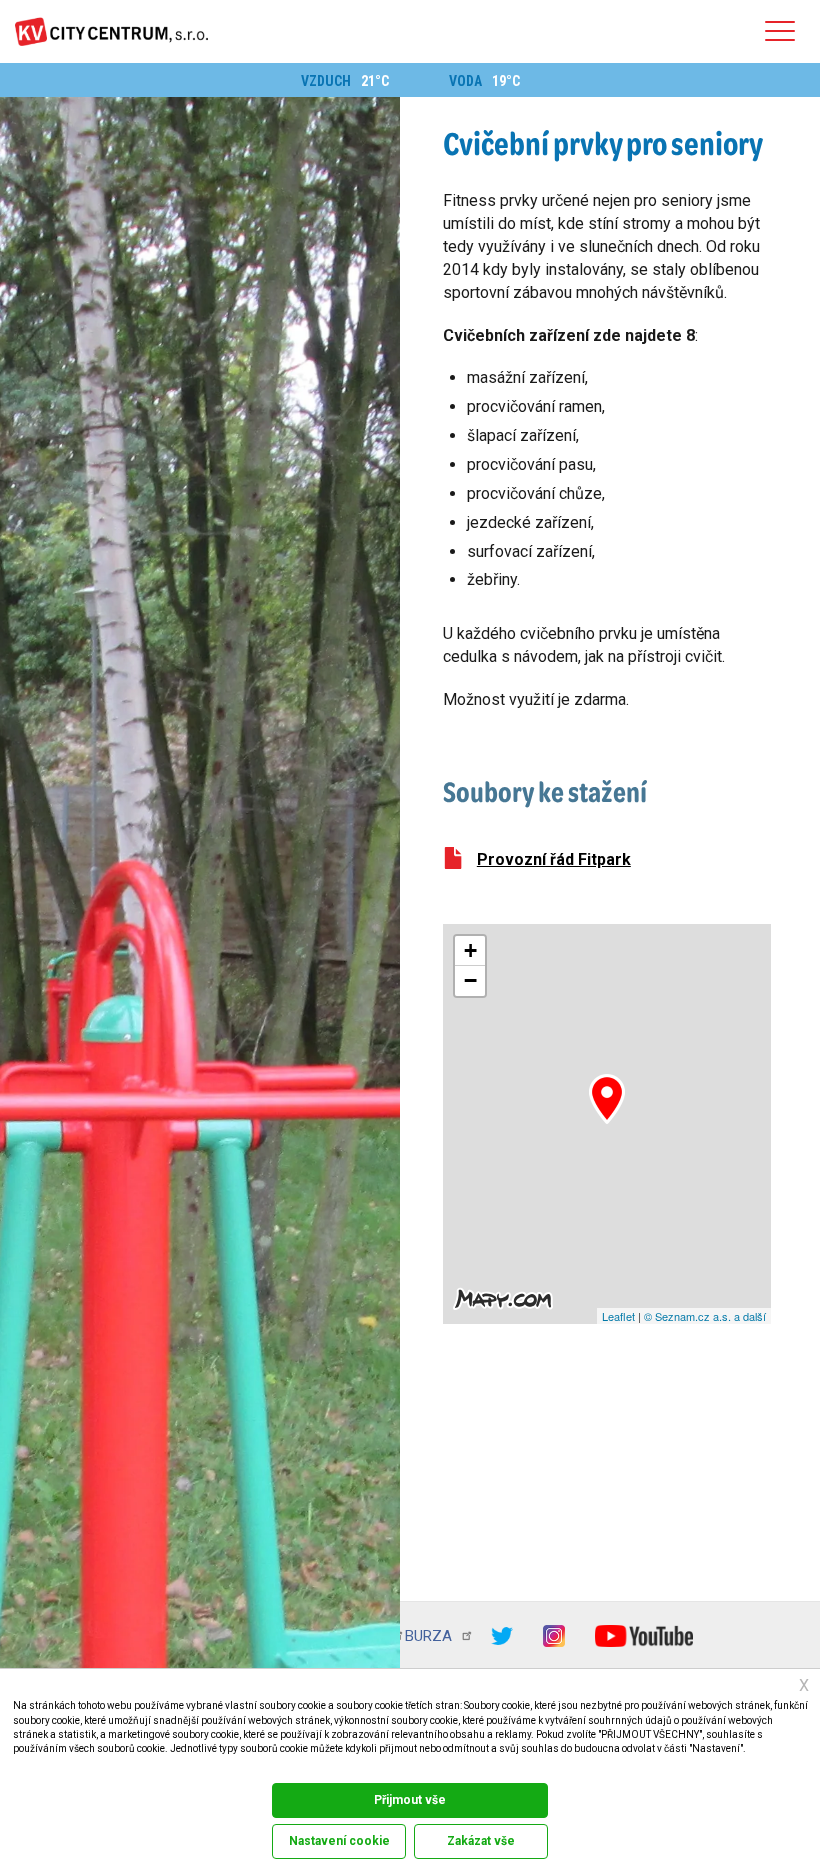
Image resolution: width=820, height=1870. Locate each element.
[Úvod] (111, 31)
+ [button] (470, 950)
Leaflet (618, 1316)
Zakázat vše (481, 1841)
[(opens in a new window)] (517, 1634)
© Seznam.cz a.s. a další (705, 1316)
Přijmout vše (410, 1800)
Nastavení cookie (339, 1841)
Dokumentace (38, 1769)
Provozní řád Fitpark (554, 859)
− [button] (470, 980)
